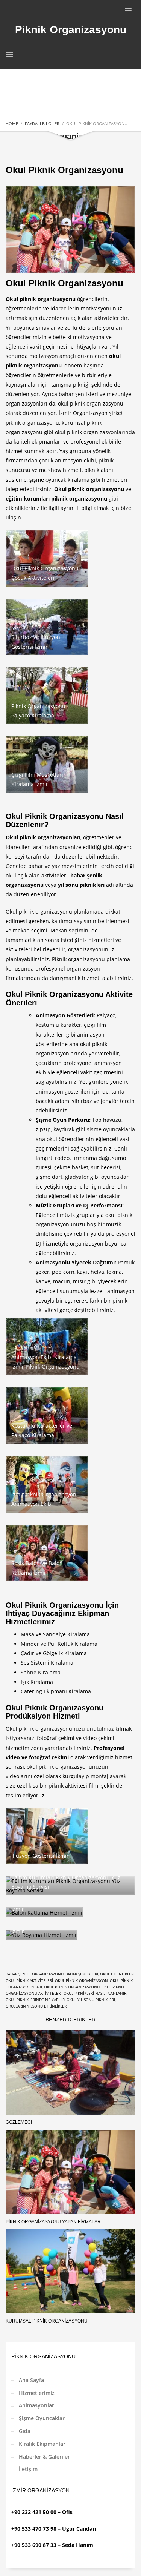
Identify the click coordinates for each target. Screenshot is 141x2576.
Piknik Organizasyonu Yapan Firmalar (53, 2222)
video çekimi (98, 1738)
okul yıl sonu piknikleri (91, 2000)
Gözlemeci (19, 2122)
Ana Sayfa (31, 2380)
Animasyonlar (36, 2405)
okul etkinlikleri (117, 1974)
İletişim (28, 2469)
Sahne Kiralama (41, 1672)
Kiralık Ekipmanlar (42, 2444)
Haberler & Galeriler (44, 2457)
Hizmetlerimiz (37, 2393)
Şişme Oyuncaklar (42, 2418)
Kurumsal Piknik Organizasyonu (47, 2321)
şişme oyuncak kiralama (59, 480)
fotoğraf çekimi (56, 1738)
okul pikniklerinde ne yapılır (35, 2000)
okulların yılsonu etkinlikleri (37, 2006)
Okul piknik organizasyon (81, 1980)
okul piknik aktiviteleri (29, 1980)
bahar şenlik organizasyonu (35, 1974)
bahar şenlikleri (82, 1974)
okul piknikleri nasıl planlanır (95, 1993)
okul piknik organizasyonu (91, 403)
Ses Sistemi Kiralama (47, 1663)
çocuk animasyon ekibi (67, 460)
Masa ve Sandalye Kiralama (55, 1634)
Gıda (25, 2431)
